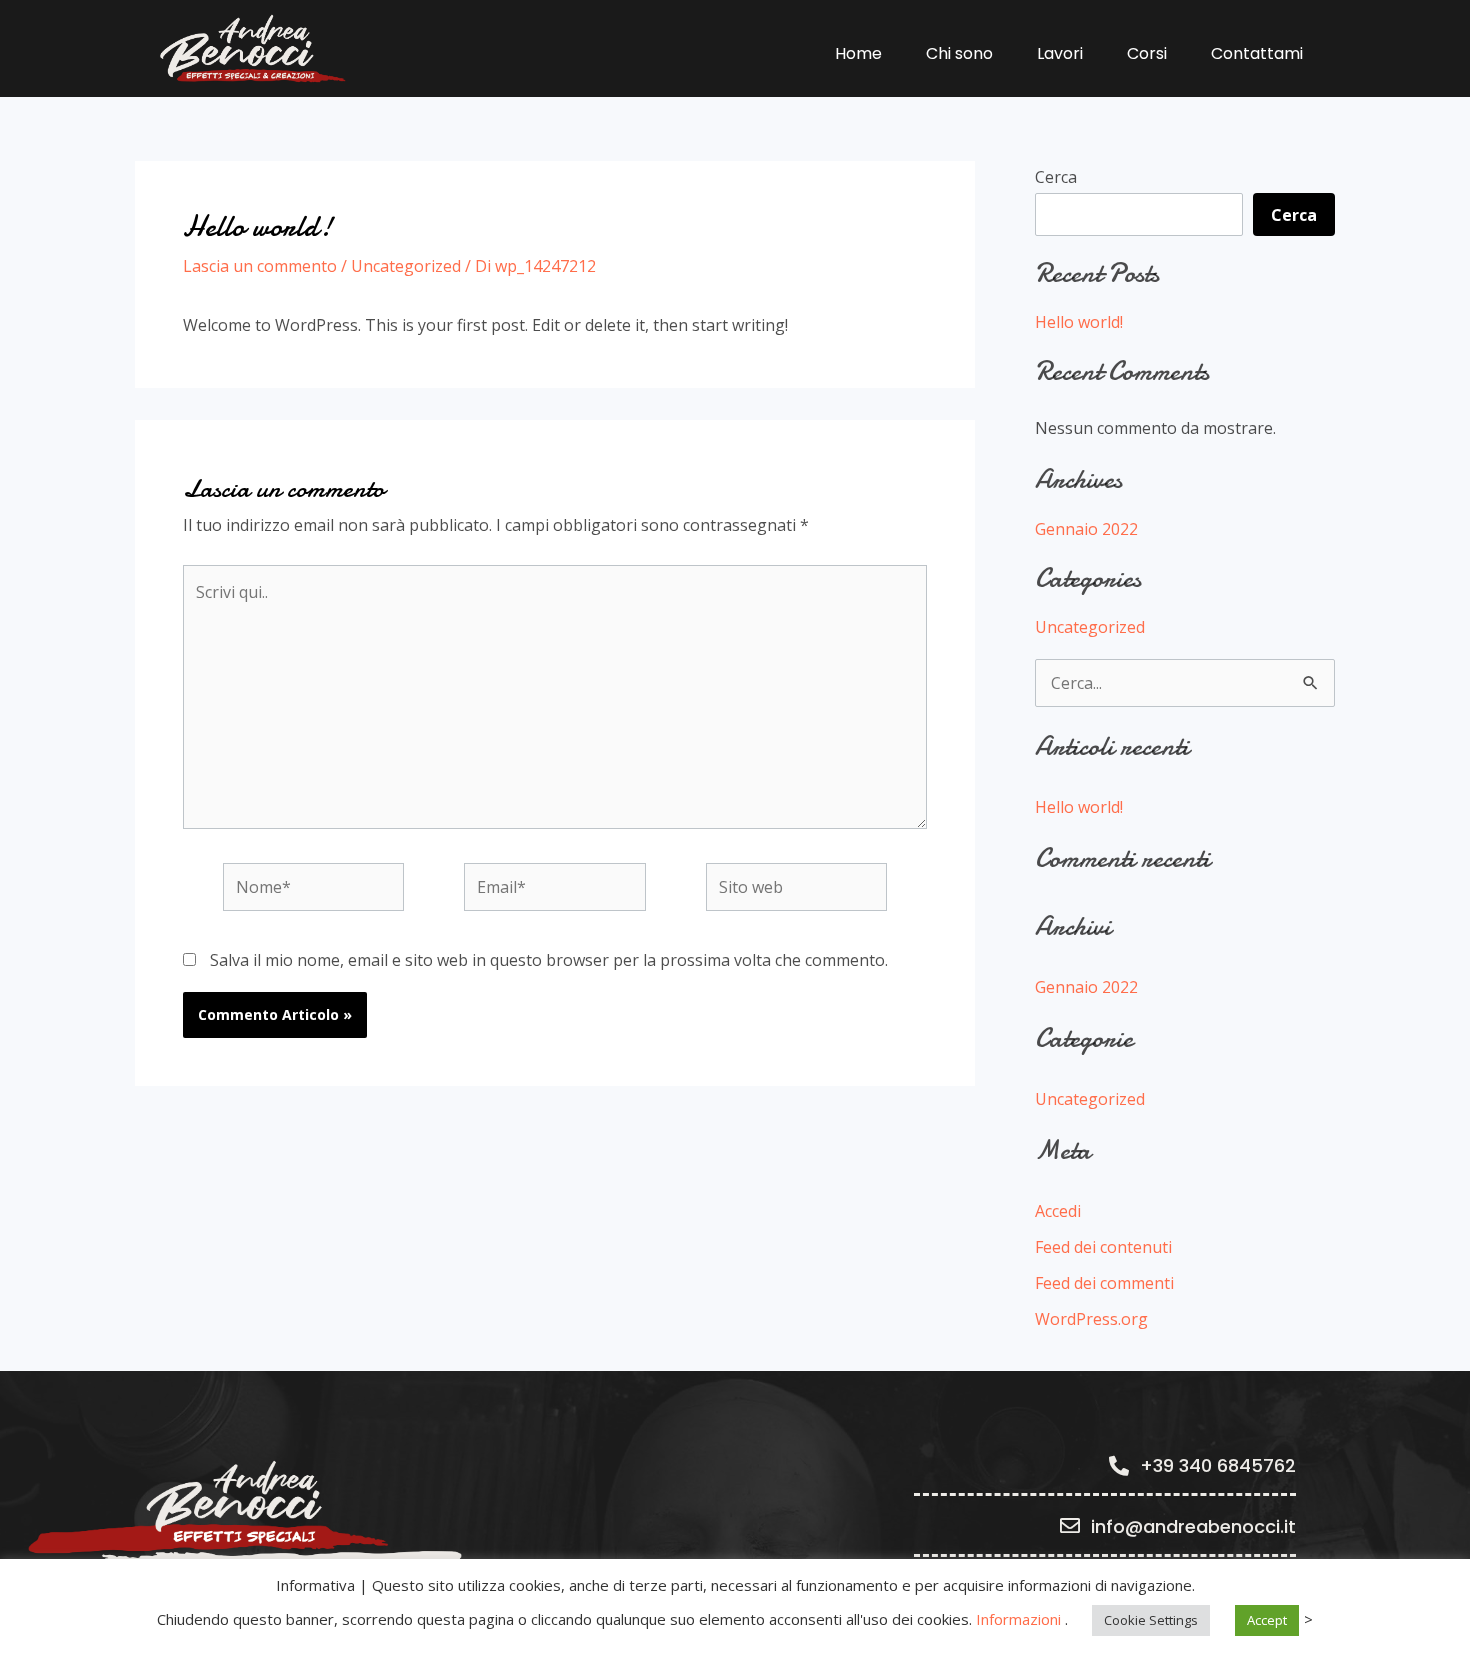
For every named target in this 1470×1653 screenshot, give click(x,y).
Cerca (1056, 177)
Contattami (1257, 53)
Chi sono (959, 53)
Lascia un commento (260, 266)
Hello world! (1079, 322)
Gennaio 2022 (1086, 529)
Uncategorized (406, 266)
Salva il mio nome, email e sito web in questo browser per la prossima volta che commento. (549, 960)
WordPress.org (1091, 1319)
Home (858, 53)
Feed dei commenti (1104, 1283)
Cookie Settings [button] (1151, 1620)
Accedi (1058, 1211)
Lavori (1060, 53)
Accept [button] (1267, 1620)
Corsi (1147, 53)
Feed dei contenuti (1103, 1247)
